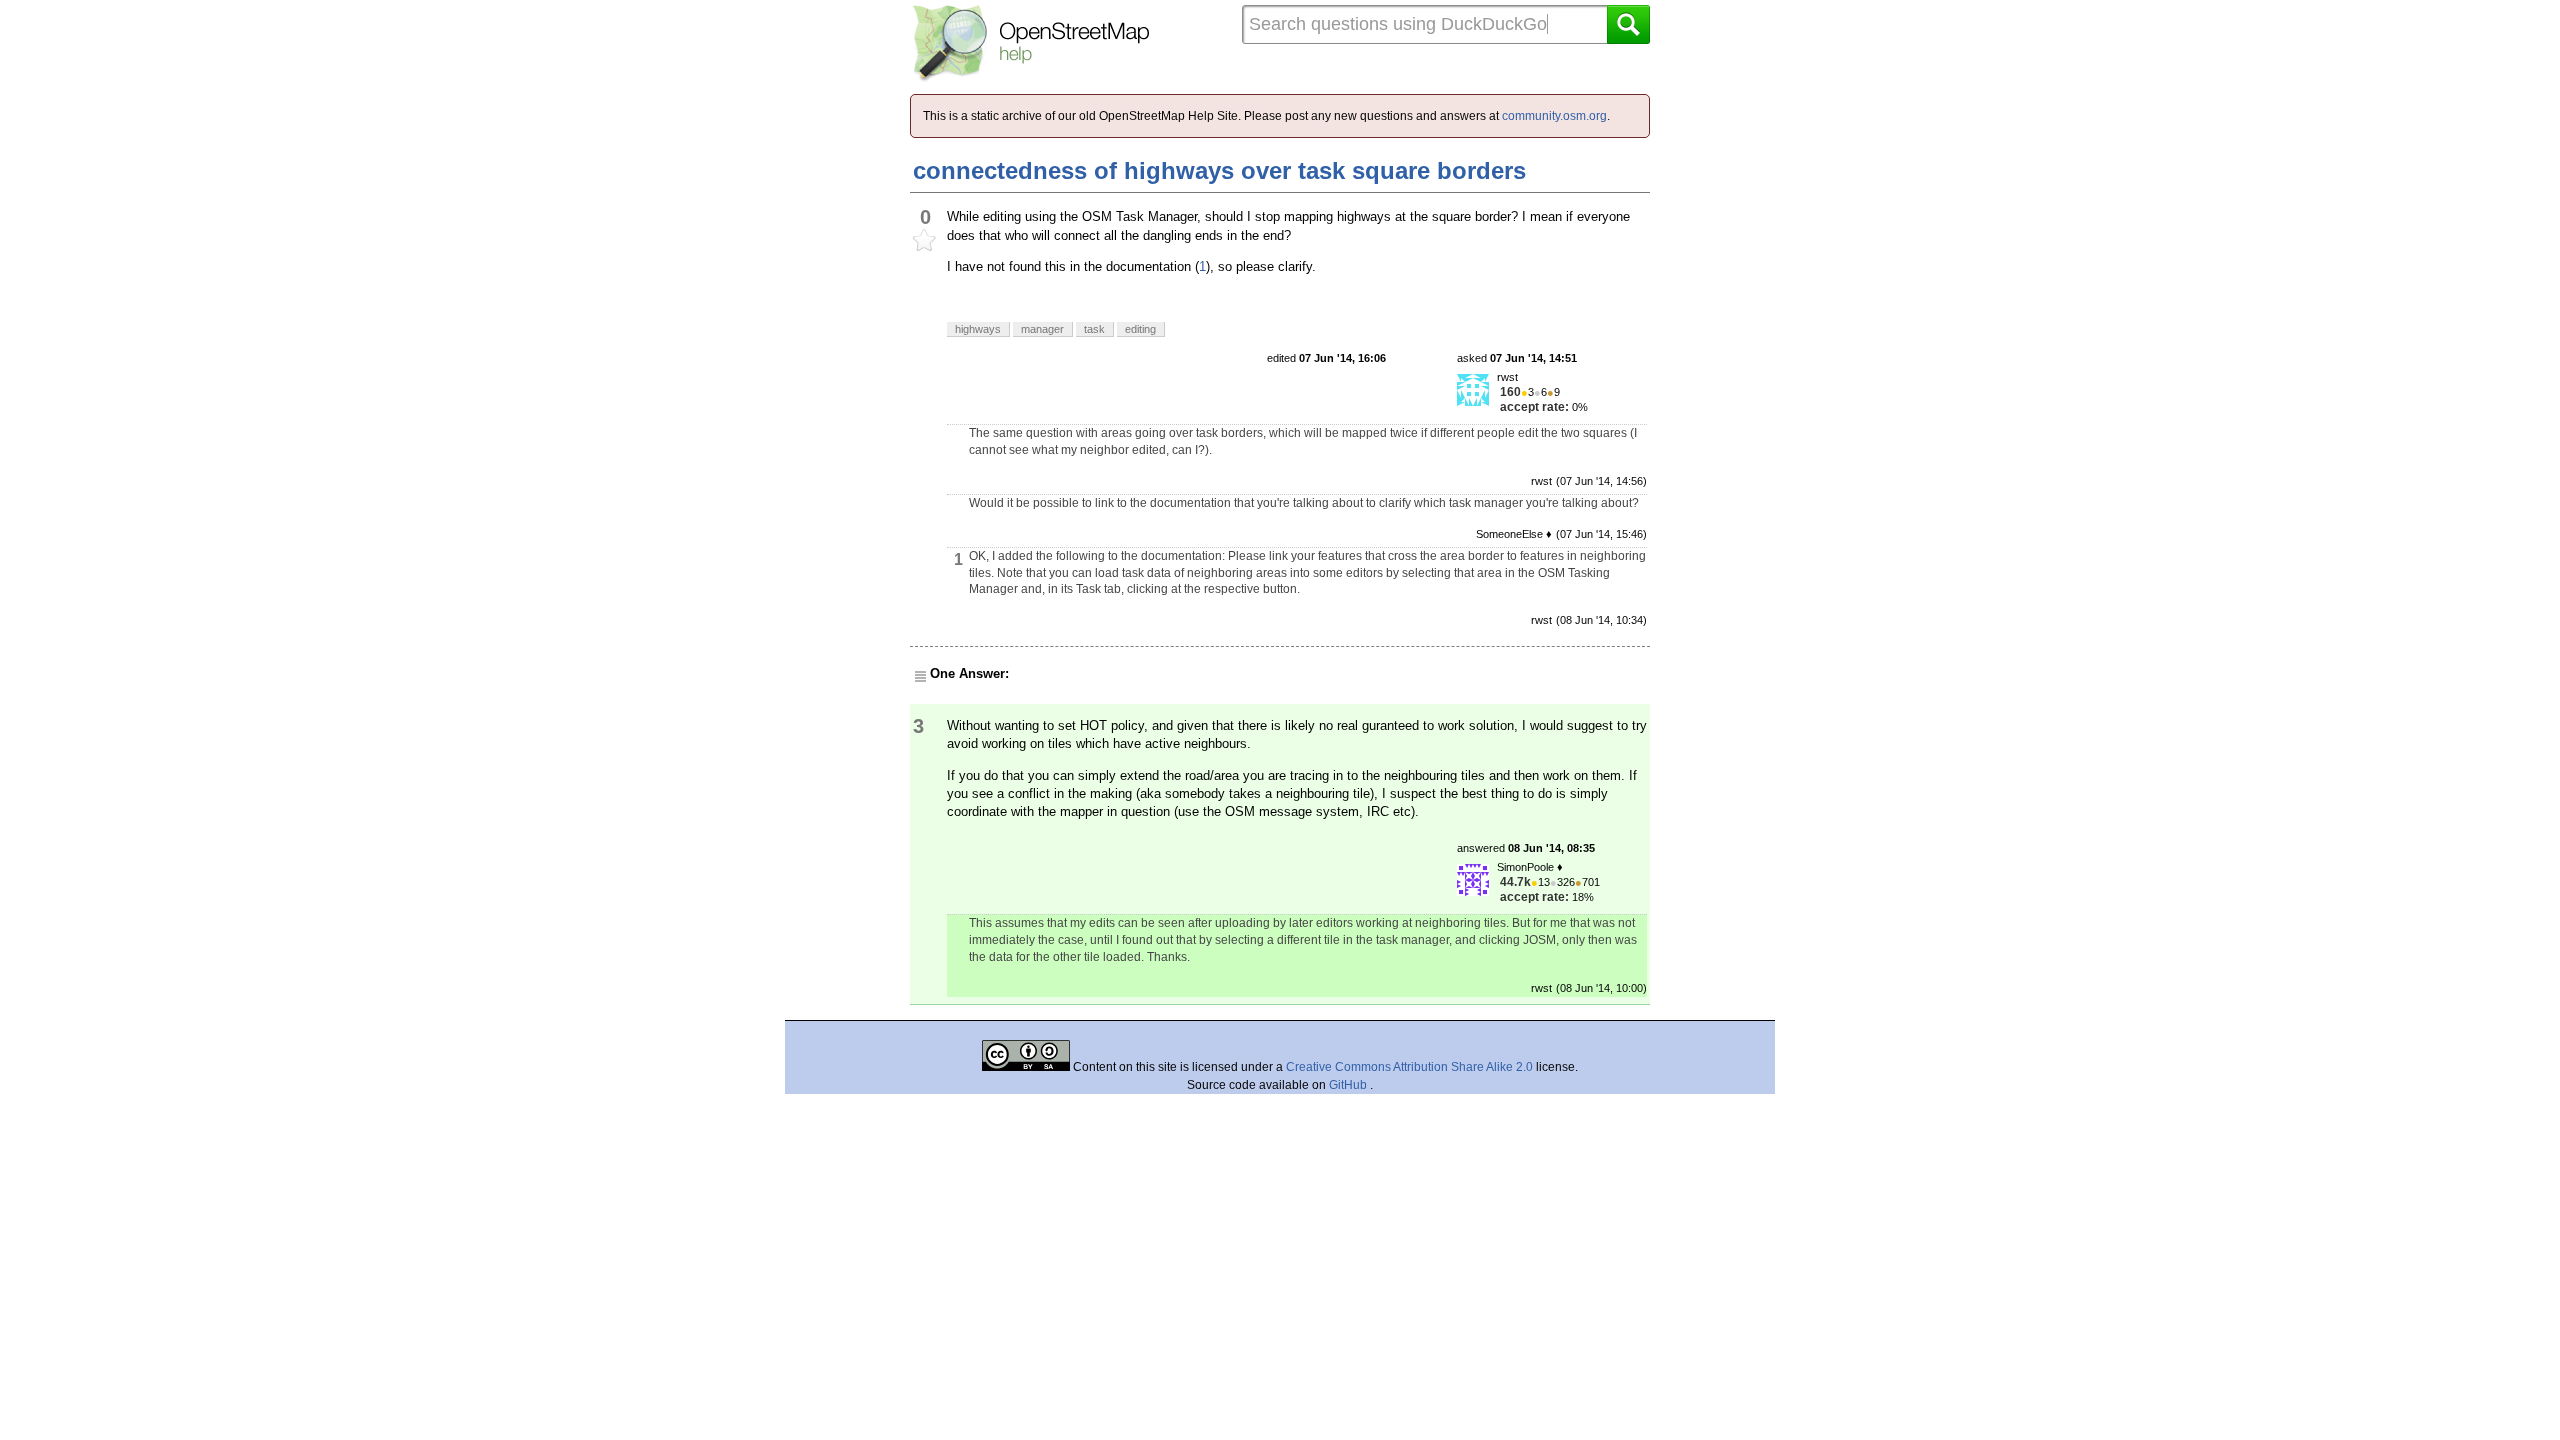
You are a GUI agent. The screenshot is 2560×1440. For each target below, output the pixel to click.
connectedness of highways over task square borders (1219, 170)
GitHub (1349, 1085)
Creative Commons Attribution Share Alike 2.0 (1409, 1067)
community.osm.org (1554, 116)
